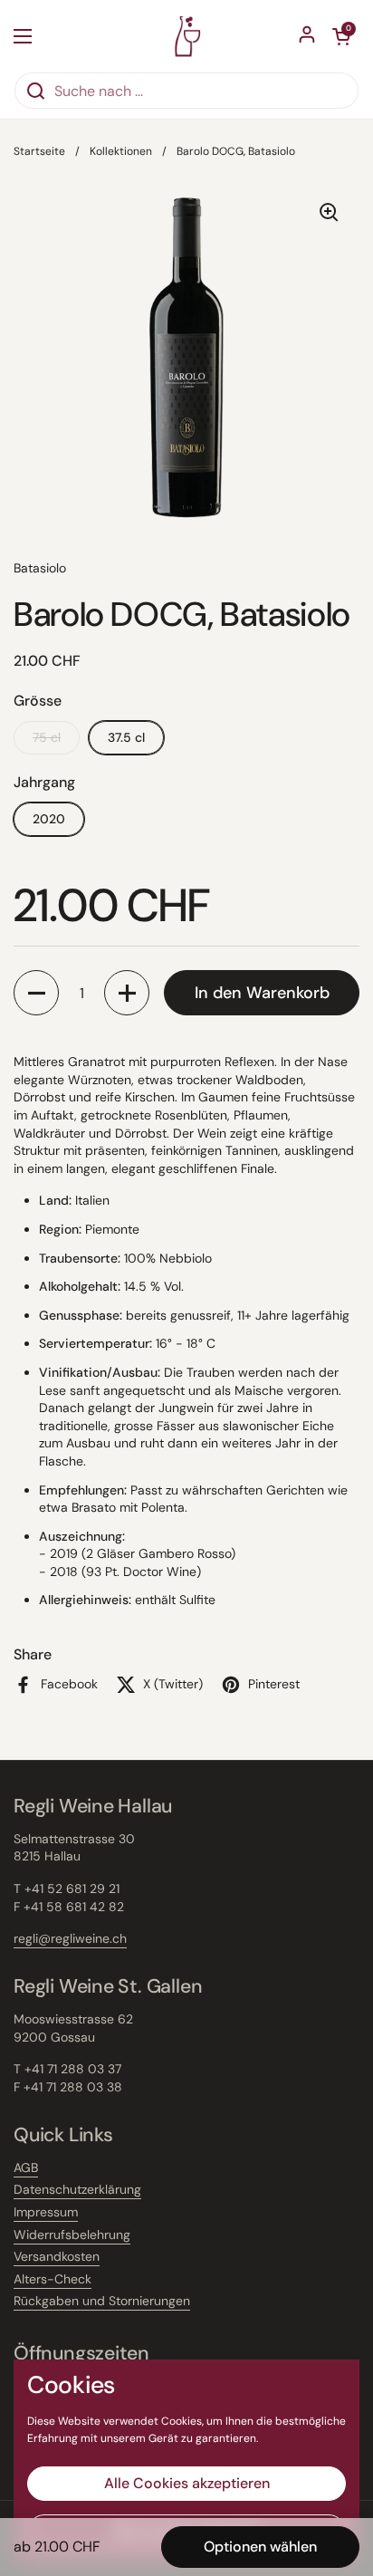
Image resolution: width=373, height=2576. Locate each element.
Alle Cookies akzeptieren (187, 2483)
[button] (36, 993)
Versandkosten (57, 2256)
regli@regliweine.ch (70, 1938)
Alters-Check (53, 2279)
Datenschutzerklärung (77, 2189)
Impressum (46, 2212)
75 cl (47, 737)
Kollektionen (121, 151)
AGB (26, 2167)
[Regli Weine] (187, 36)
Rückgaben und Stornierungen (102, 2301)
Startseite (39, 151)
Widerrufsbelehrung (72, 2235)
